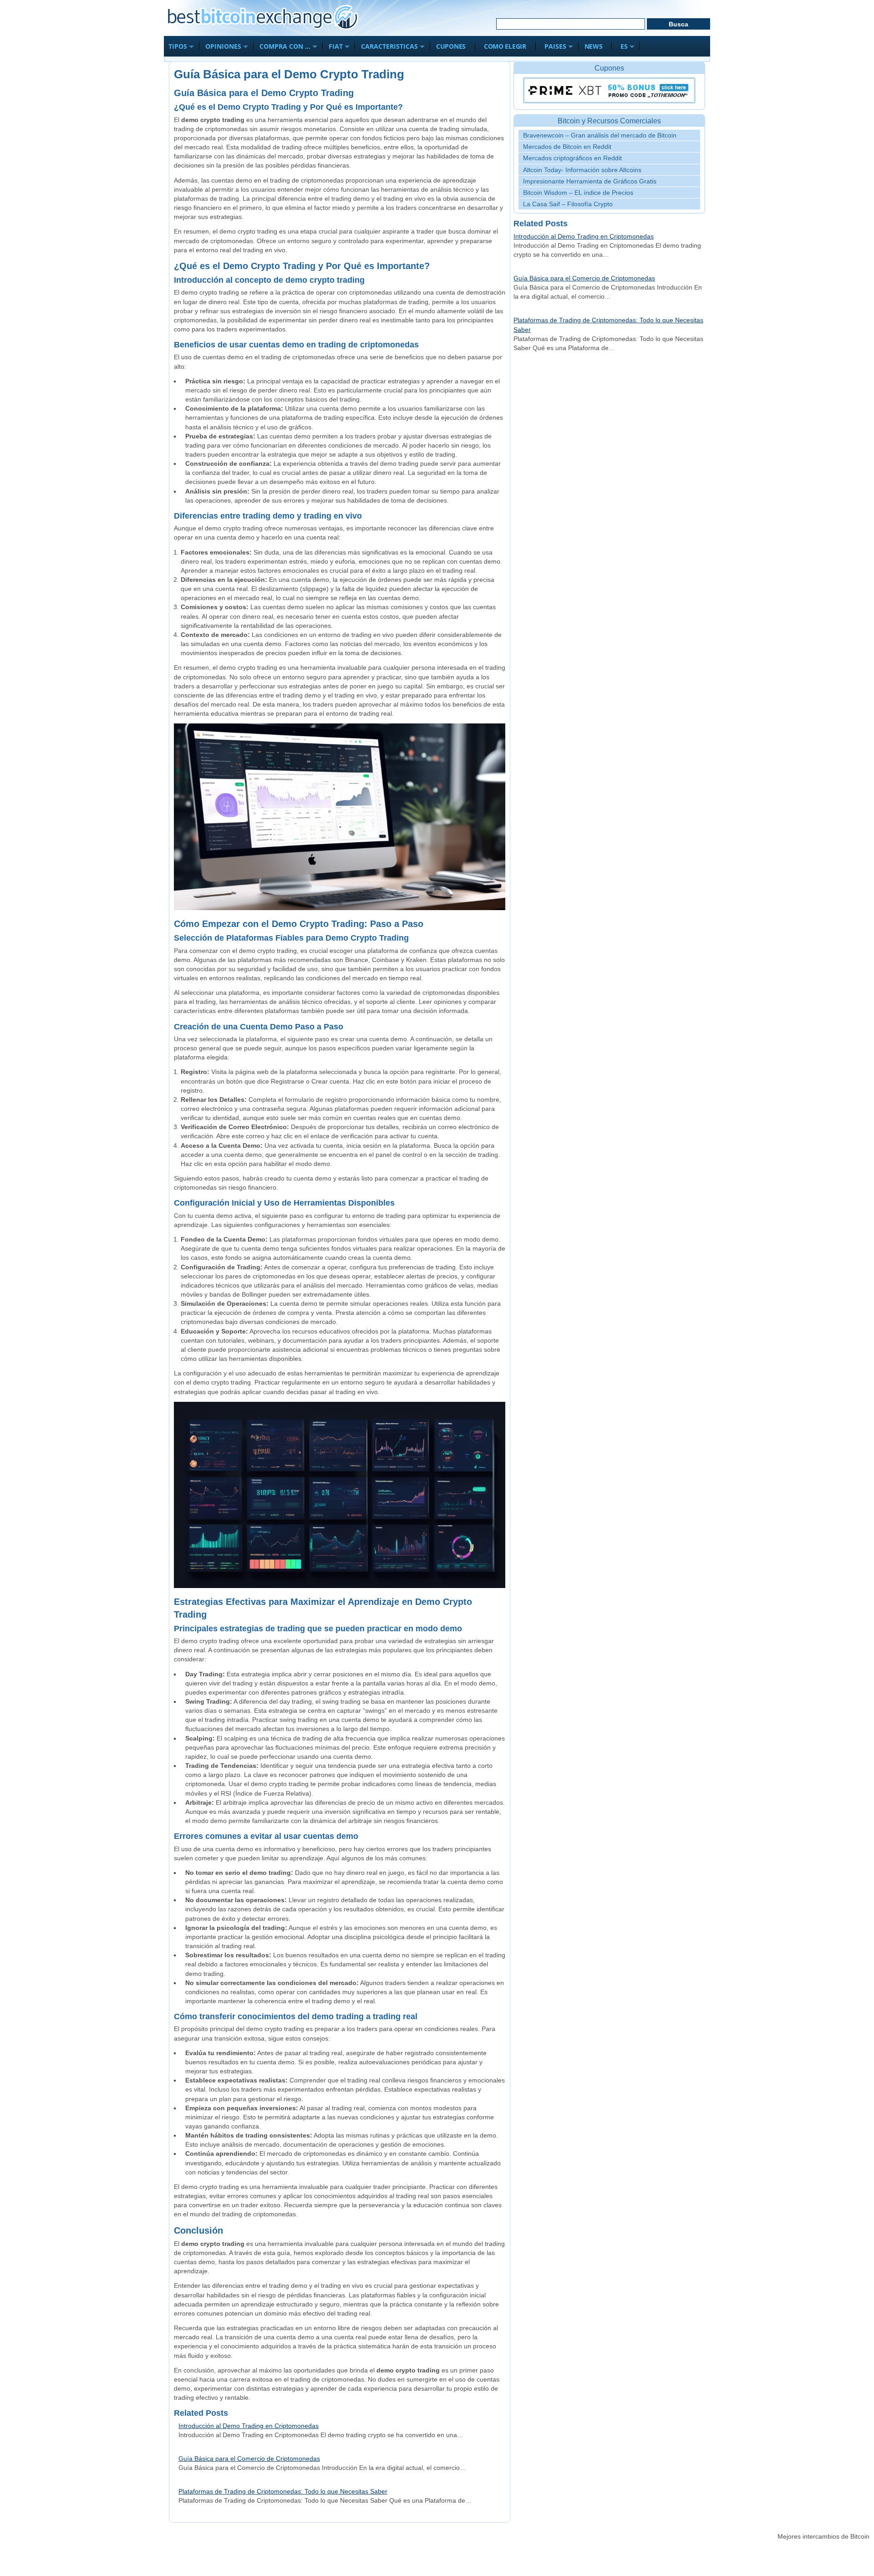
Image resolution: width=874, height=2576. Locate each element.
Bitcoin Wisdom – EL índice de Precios (578, 193)
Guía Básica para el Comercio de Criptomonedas (249, 2459)
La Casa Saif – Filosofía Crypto (568, 204)
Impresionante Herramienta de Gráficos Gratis (590, 181)
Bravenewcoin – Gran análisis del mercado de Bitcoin (600, 135)
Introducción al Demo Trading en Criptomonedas (249, 2426)
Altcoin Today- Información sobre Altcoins (582, 170)
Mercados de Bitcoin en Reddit (567, 147)
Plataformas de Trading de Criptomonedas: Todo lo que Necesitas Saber (283, 2491)
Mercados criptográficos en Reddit (572, 158)
